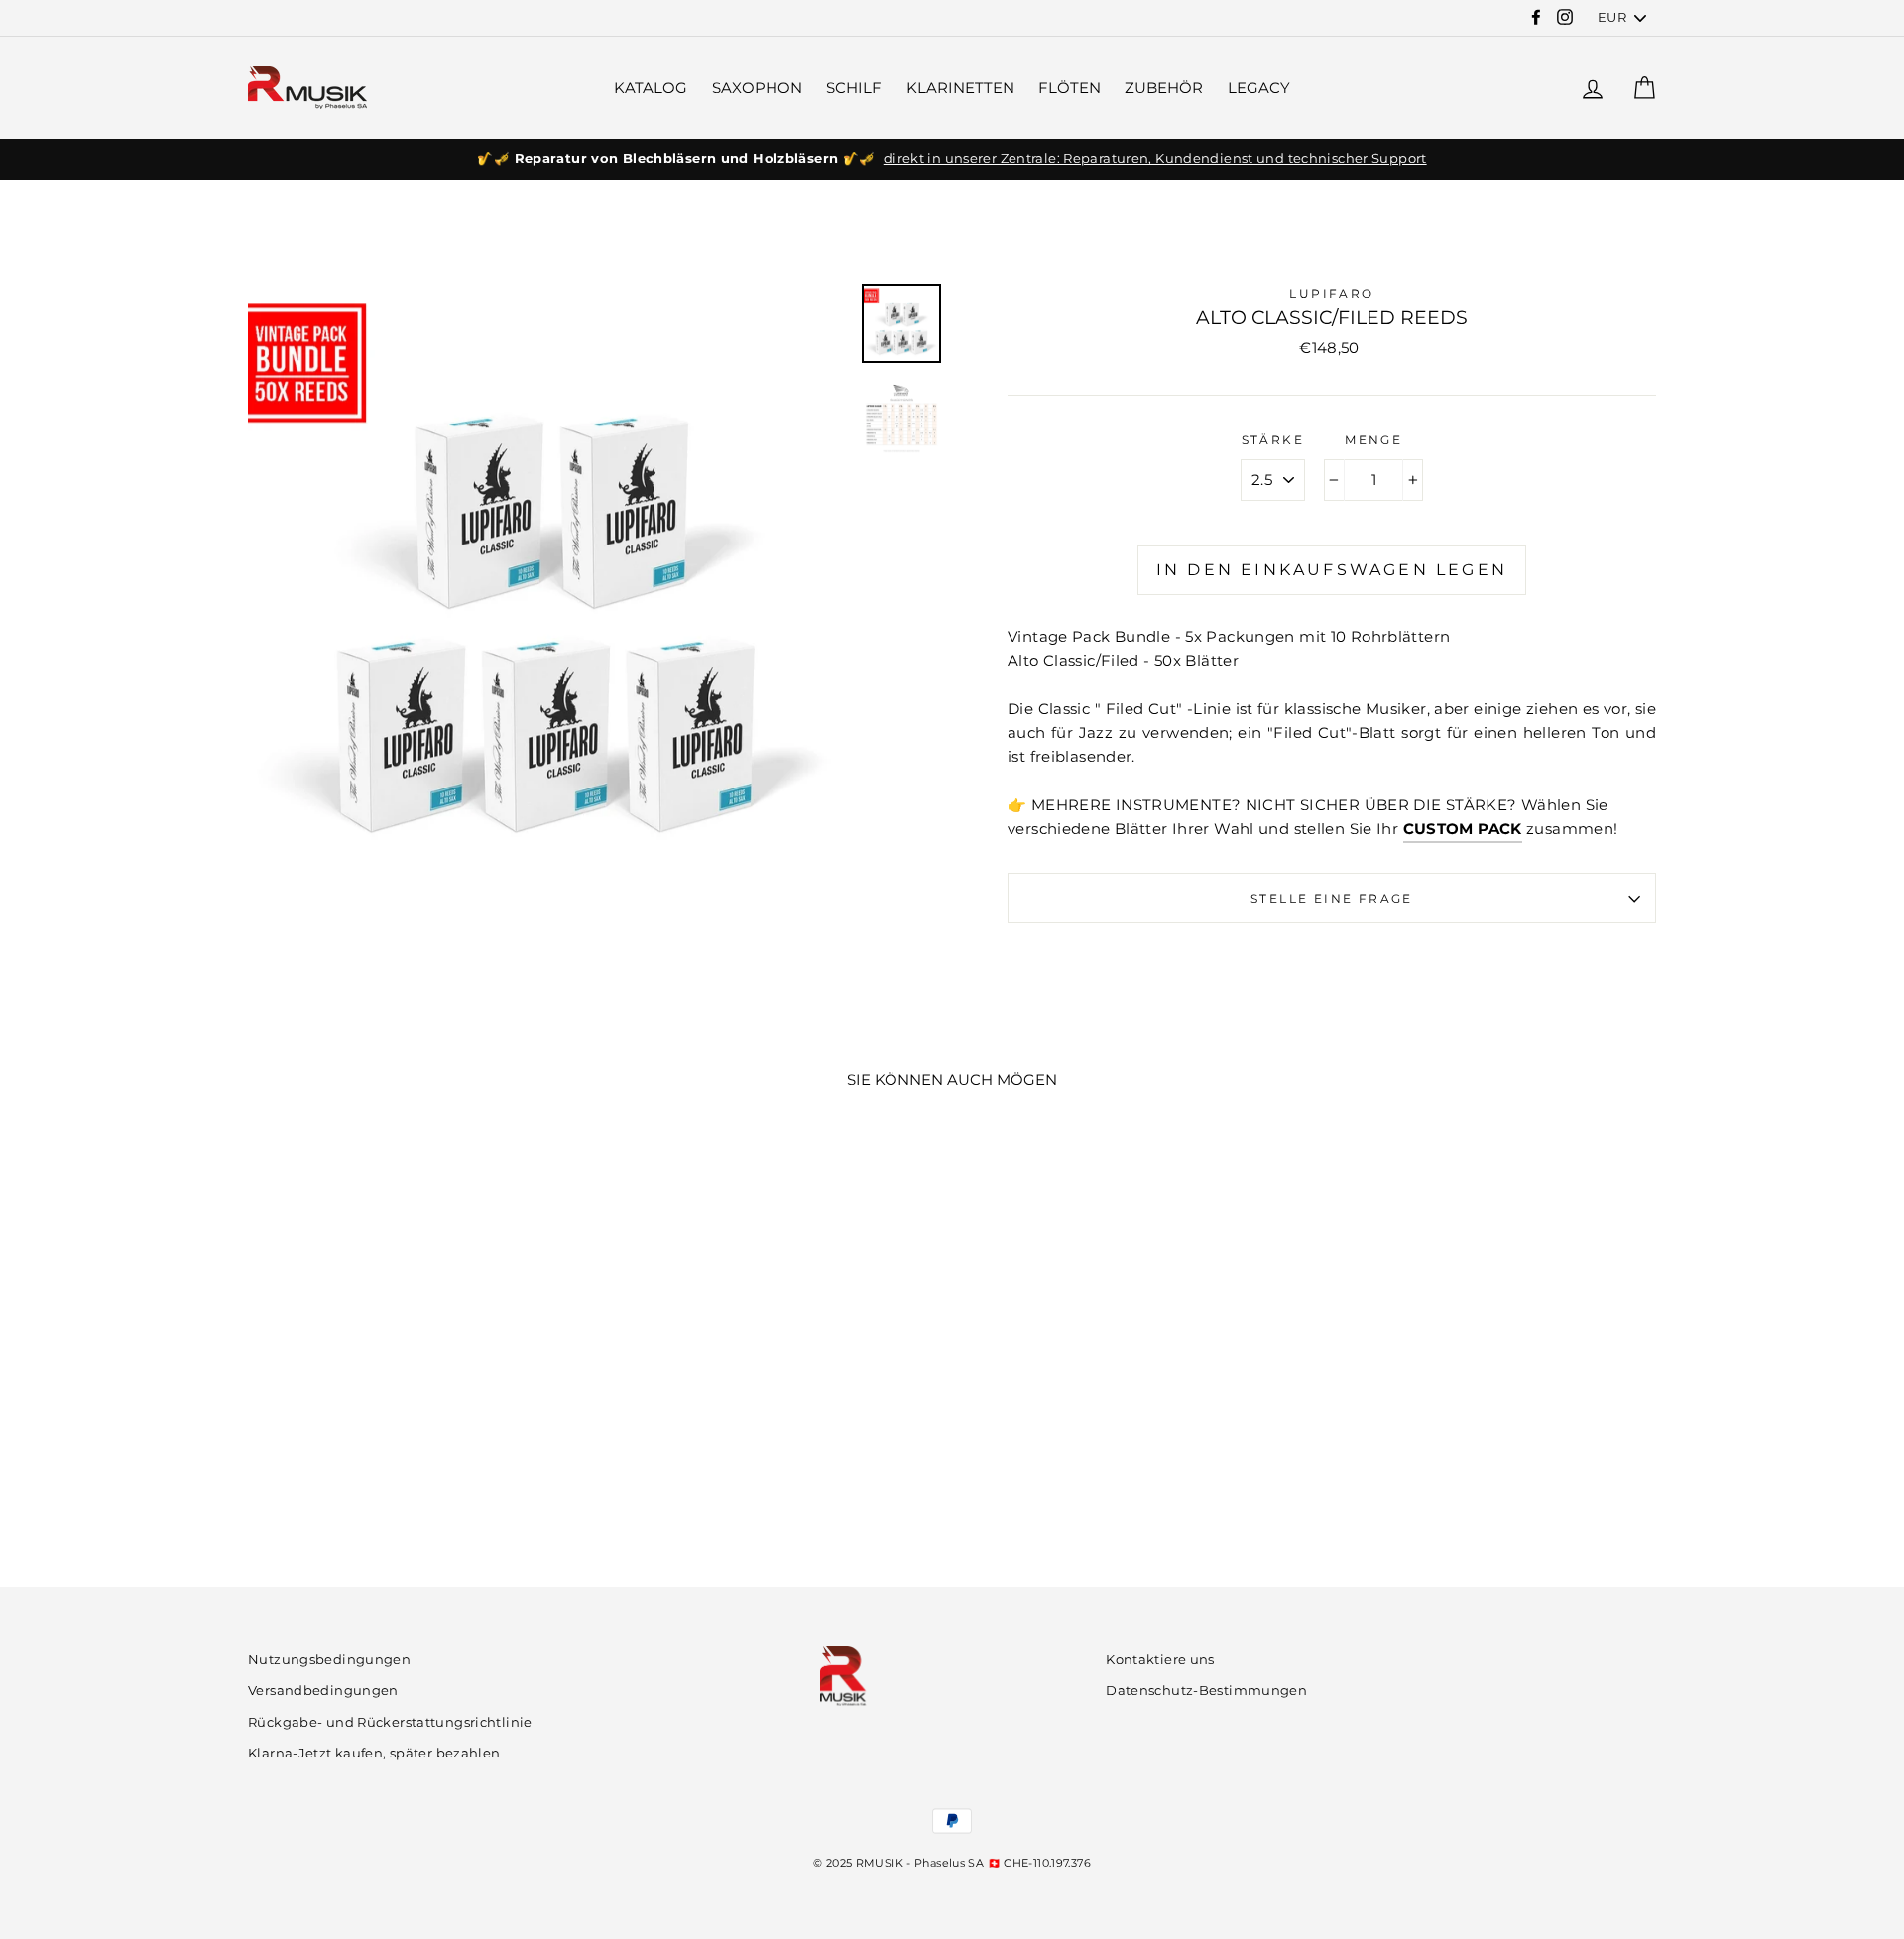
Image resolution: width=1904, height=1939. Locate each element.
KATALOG (651, 88)
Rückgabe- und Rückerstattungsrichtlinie (390, 1722)
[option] (952, 159)
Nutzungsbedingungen (329, 1660)
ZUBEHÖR (1164, 88)
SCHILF (854, 88)
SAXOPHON (757, 88)
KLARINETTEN (960, 88)
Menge (1373, 440)
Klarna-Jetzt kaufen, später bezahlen (374, 1753)
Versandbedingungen (323, 1691)
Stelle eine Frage (1332, 898)
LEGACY (1259, 88)
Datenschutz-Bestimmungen (1206, 1691)
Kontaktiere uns (1160, 1660)
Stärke (1273, 440)
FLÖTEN (1070, 88)
